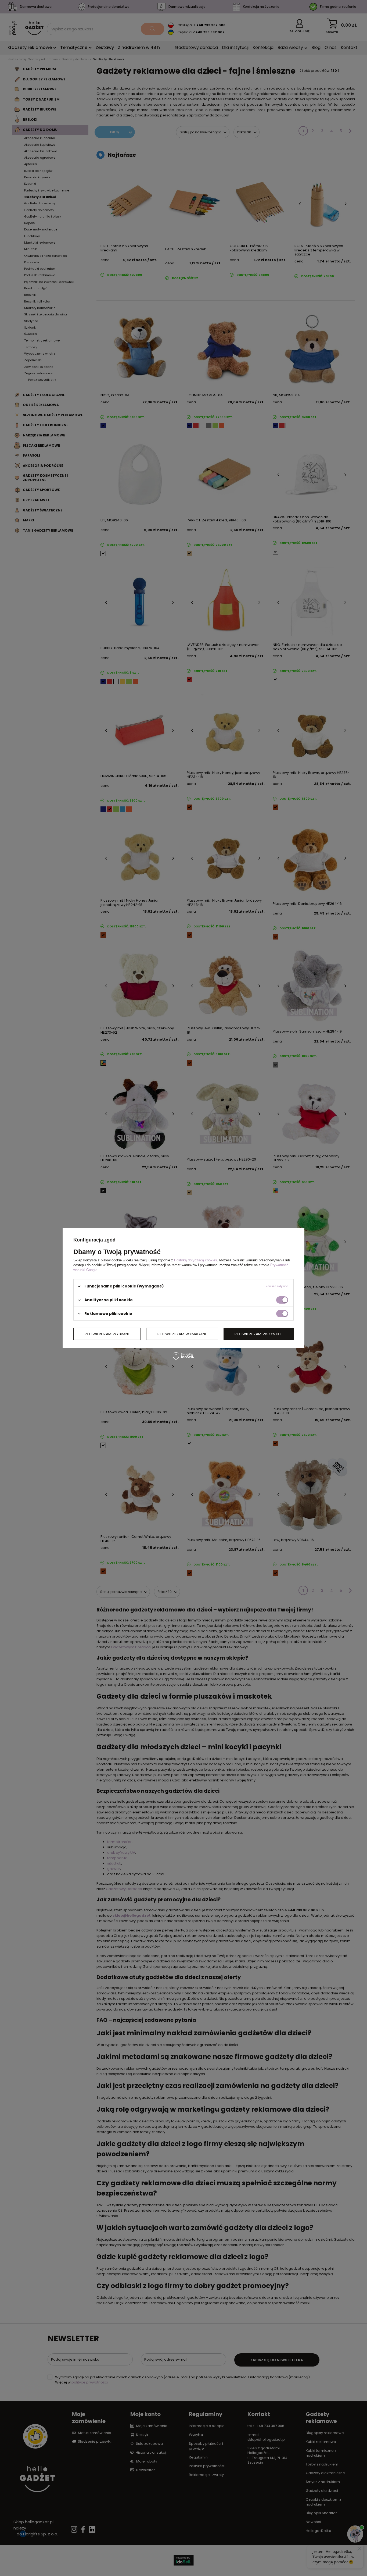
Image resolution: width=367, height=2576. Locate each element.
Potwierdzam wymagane (182, 1334)
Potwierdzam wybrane (107, 1334)
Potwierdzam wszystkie (258, 1334)
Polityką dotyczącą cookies (196, 1260)
